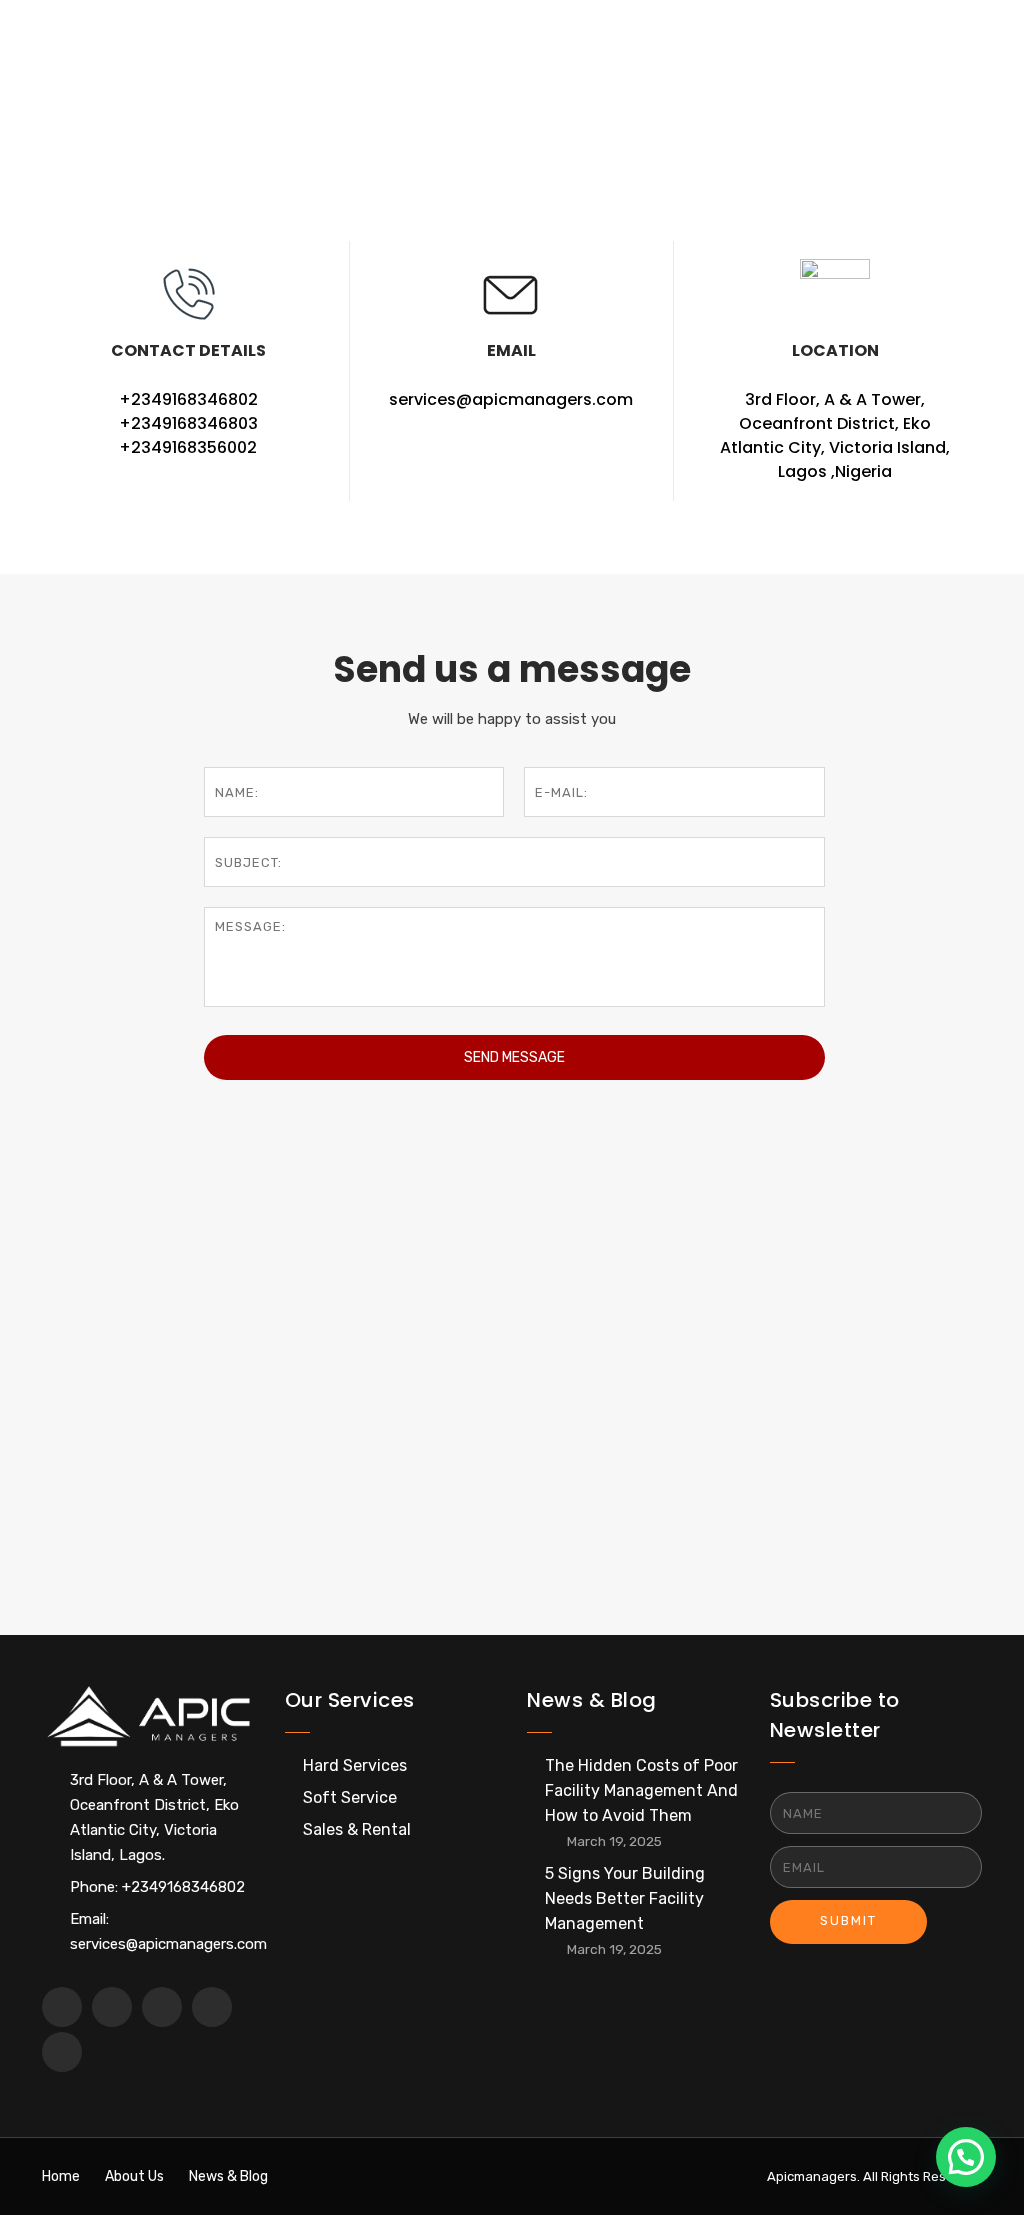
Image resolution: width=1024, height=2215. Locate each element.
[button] (966, 2157)
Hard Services (355, 1765)
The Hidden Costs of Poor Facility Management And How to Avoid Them (641, 1790)
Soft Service (350, 1797)
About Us (134, 2176)
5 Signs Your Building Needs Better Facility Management (625, 1898)
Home (64, 146)
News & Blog (228, 2176)
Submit (848, 1920)
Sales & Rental (357, 1829)
